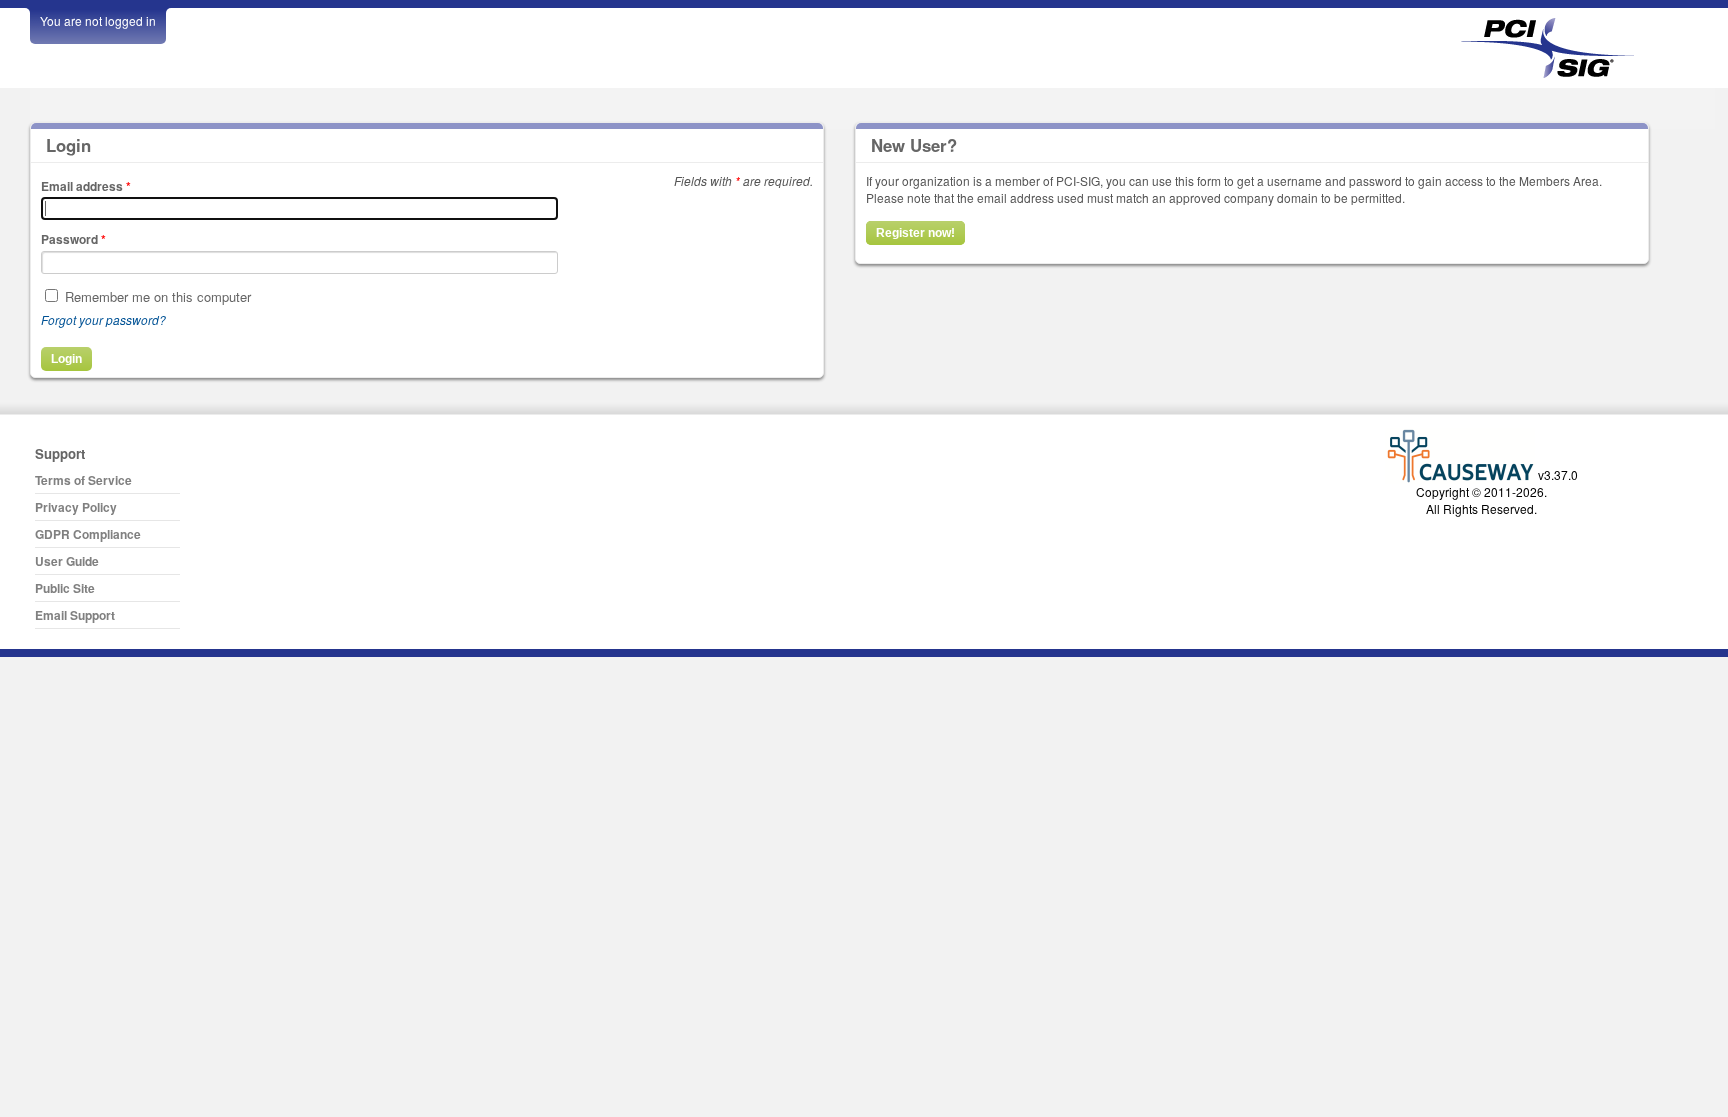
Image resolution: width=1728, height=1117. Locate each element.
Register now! (915, 233)
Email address (86, 186)
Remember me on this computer (158, 296)
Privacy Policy (76, 507)
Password (73, 239)
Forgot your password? (103, 319)
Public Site (65, 588)
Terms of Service (83, 480)
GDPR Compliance (88, 534)
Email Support (75, 615)
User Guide (67, 561)
